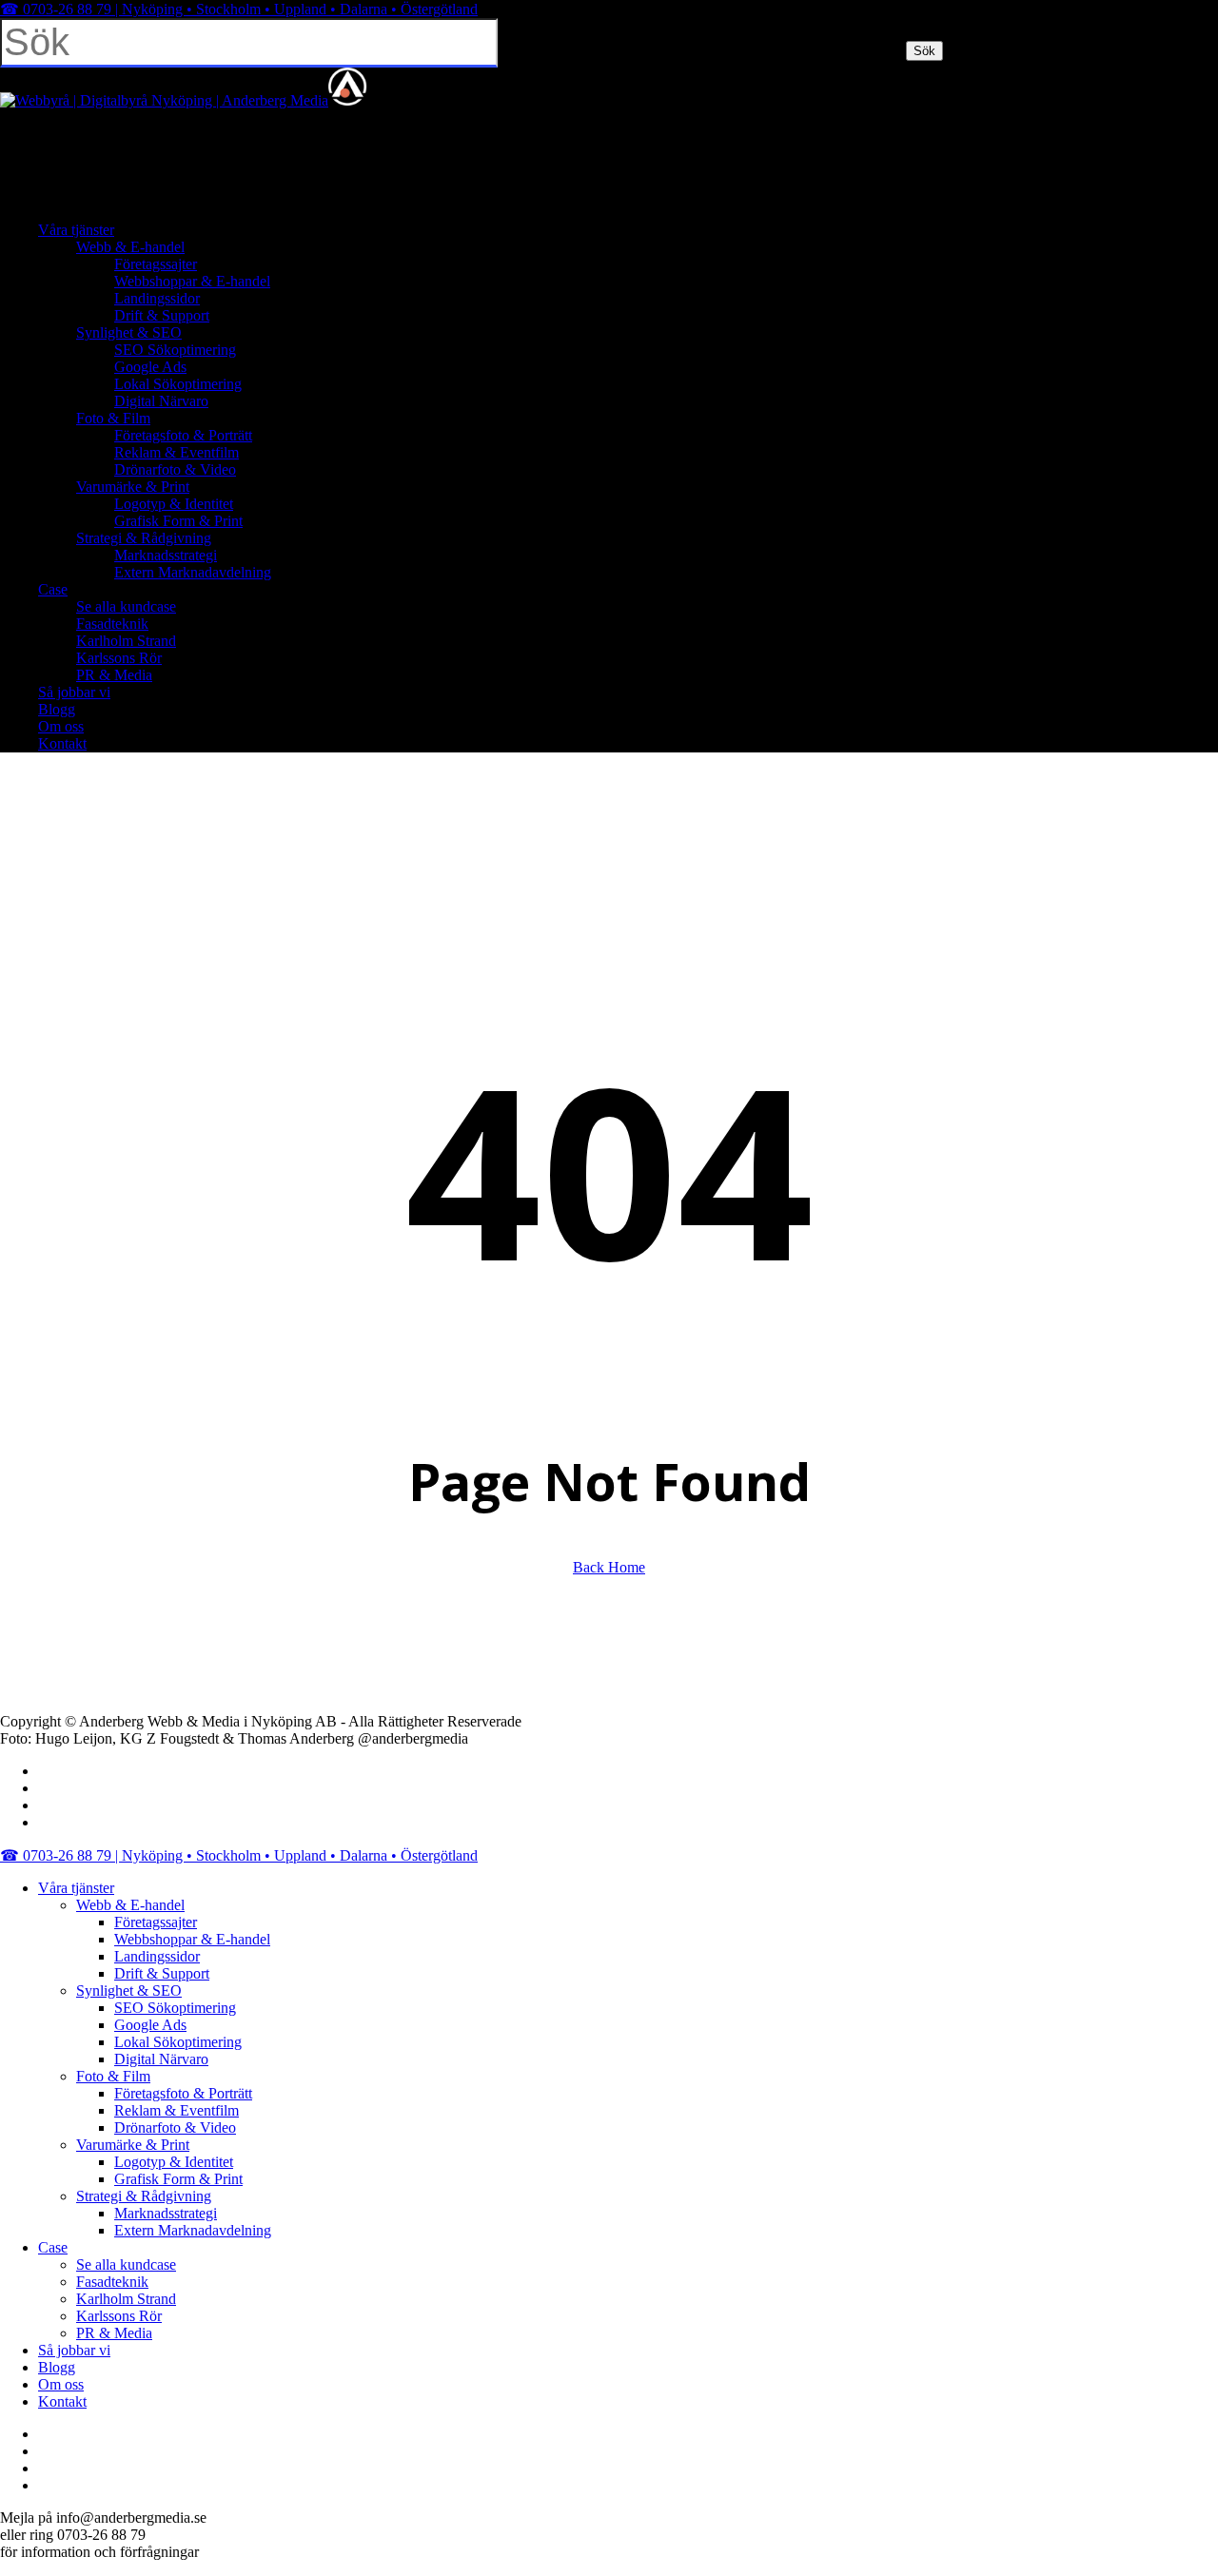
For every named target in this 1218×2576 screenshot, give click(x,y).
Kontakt (62, 2401)
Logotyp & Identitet (174, 2162)
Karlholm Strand (126, 2299)
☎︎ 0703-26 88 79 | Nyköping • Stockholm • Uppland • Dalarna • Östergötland (239, 9)
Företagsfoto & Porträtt (183, 2093)
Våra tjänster (76, 1888)
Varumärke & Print (133, 2145)
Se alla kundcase (126, 2264)
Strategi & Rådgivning (144, 2196)
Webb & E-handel (130, 1905)
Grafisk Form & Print (178, 2179)
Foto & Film (113, 2076)
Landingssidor (157, 1956)
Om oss (61, 2384)
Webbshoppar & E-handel (192, 1939)
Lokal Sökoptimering (178, 2042)
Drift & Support (162, 1973)
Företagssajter (156, 1922)
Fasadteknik (112, 2282)
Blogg (57, 2367)
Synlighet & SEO (129, 1991)
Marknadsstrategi (166, 2213)
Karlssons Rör (119, 2316)
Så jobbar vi (74, 2350)
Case (53, 2247)
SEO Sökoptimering (175, 2008)
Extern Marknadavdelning (193, 2230)
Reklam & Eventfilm (177, 2110)
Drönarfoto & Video (175, 2127)
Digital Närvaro (161, 2059)
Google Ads (150, 2025)
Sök (924, 51)
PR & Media (114, 2333)
